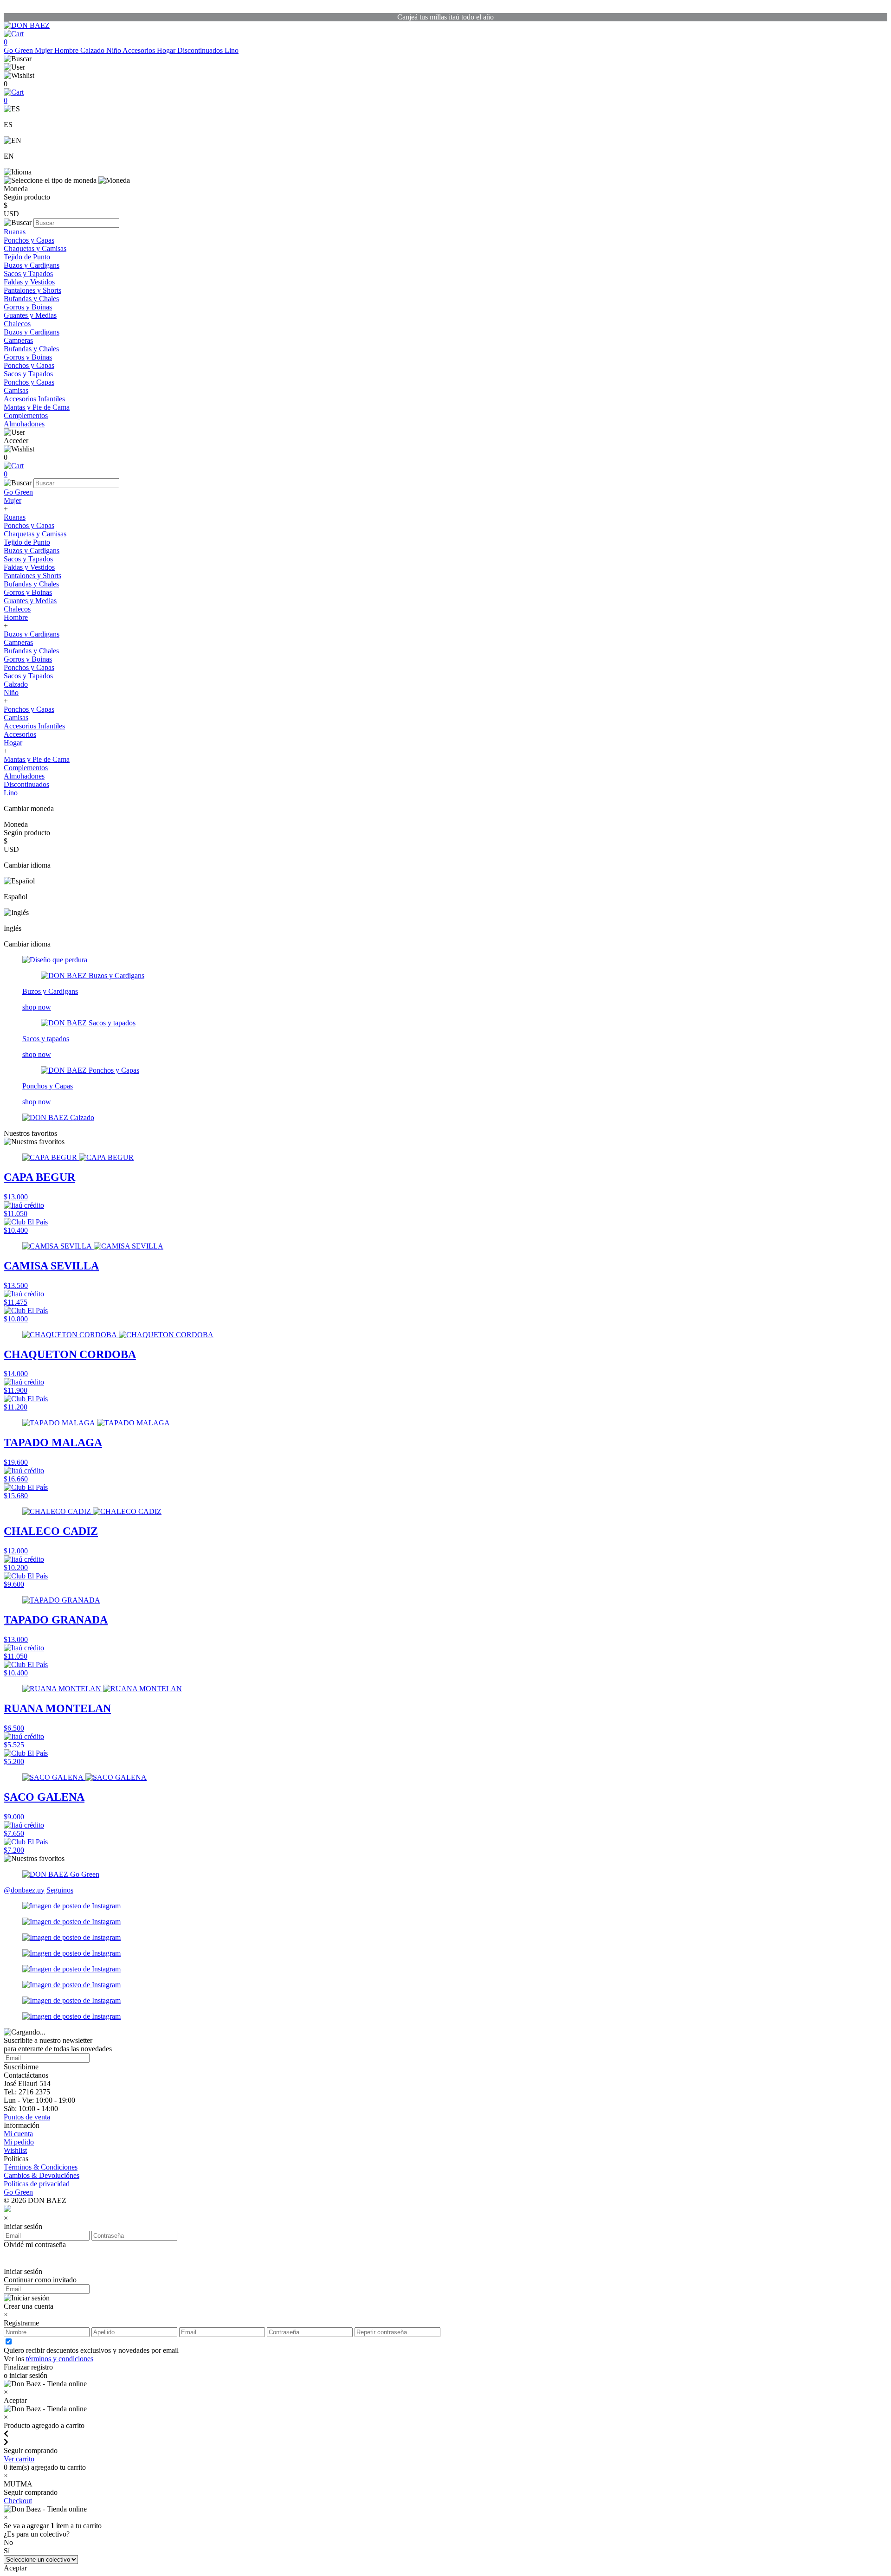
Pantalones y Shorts (32, 290)
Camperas (18, 340)
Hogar (167, 50)
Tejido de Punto (27, 257)
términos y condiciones (60, 2359)
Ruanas (15, 232)
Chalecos (17, 324)
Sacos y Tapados (28, 274)
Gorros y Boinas (28, 307)
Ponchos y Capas (29, 240)
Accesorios (140, 50)
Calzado (93, 50)
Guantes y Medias (30, 315)
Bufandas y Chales (31, 299)
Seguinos (60, 1890)
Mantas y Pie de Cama (37, 407)
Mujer (45, 50)
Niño (114, 50)
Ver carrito (19, 2459)
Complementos (26, 415)
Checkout (18, 2501)
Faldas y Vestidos (29, 282)
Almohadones (24, 424)
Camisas (16, 390)
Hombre (67, 50)
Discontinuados (201, 50)
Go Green (19, 50)
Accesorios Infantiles (34, 399)
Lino (232, 50)
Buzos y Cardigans (32, 265)
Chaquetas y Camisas (35, 248)
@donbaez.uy (24, 1890)
